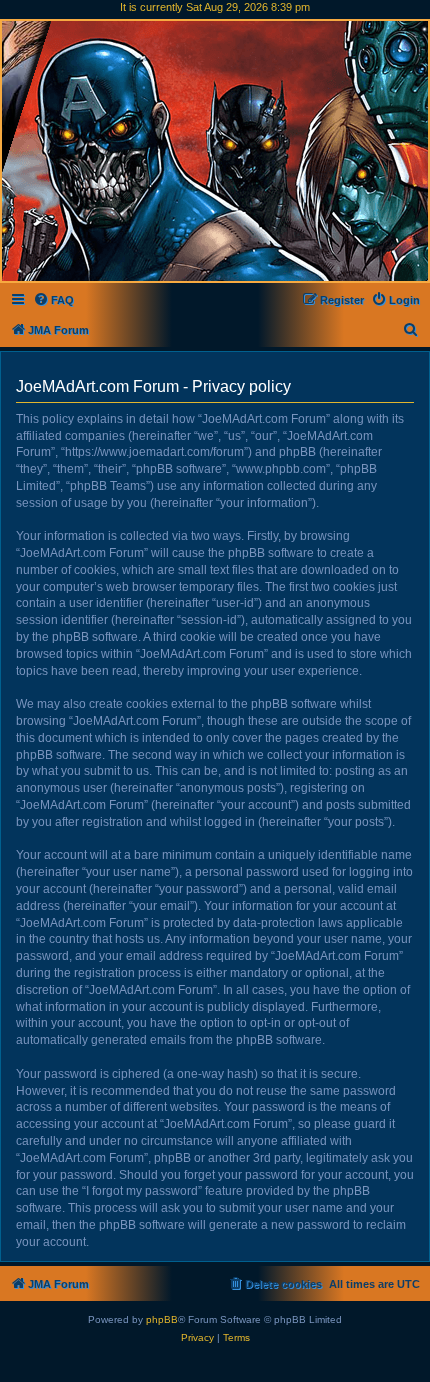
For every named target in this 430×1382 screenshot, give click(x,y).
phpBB (162, 1319)
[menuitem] (53, 300)
